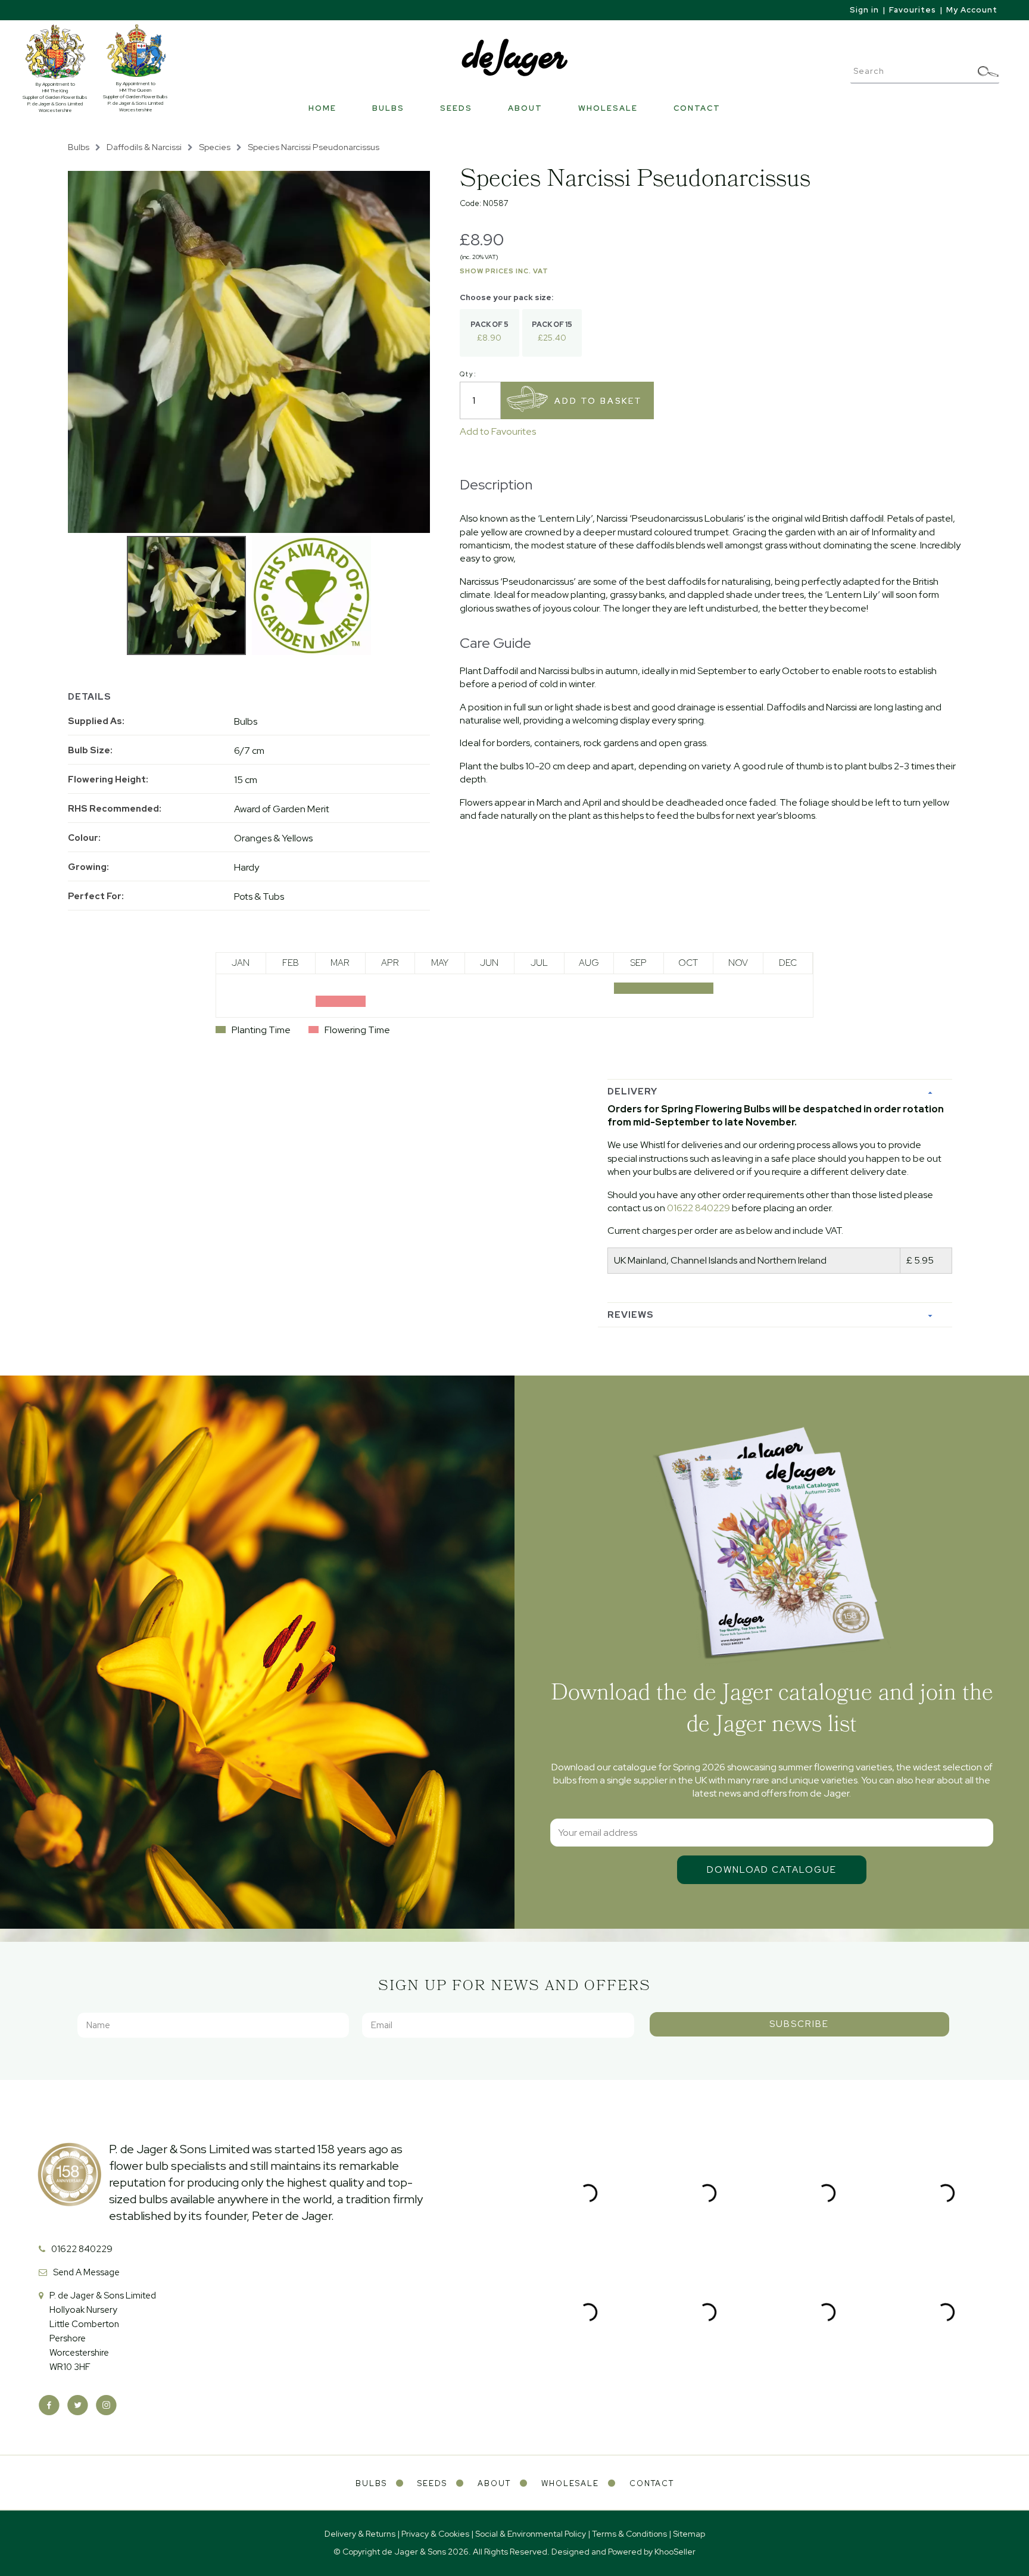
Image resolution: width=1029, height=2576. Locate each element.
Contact (697, 108)
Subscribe (799, 2024)
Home (322, 108)
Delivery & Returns (360, 2534)
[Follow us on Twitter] (78, 2405)
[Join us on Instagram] (106, 2405)
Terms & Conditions (629, 2534)
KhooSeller (675, 2552)
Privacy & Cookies (435, 2534)
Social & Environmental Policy (531, 2534)
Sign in (864, 10)
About (525, 108)
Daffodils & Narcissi (144, 147)
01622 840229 (699, 1208)
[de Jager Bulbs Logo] (514, 57)
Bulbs (388, 108)
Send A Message (86, 2272)
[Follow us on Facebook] (49, 2405)
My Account (972, 10)
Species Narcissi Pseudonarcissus (314, 147)
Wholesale (608, 108)
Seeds (456, 108)
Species (215, 147)
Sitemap (689, 2534)
